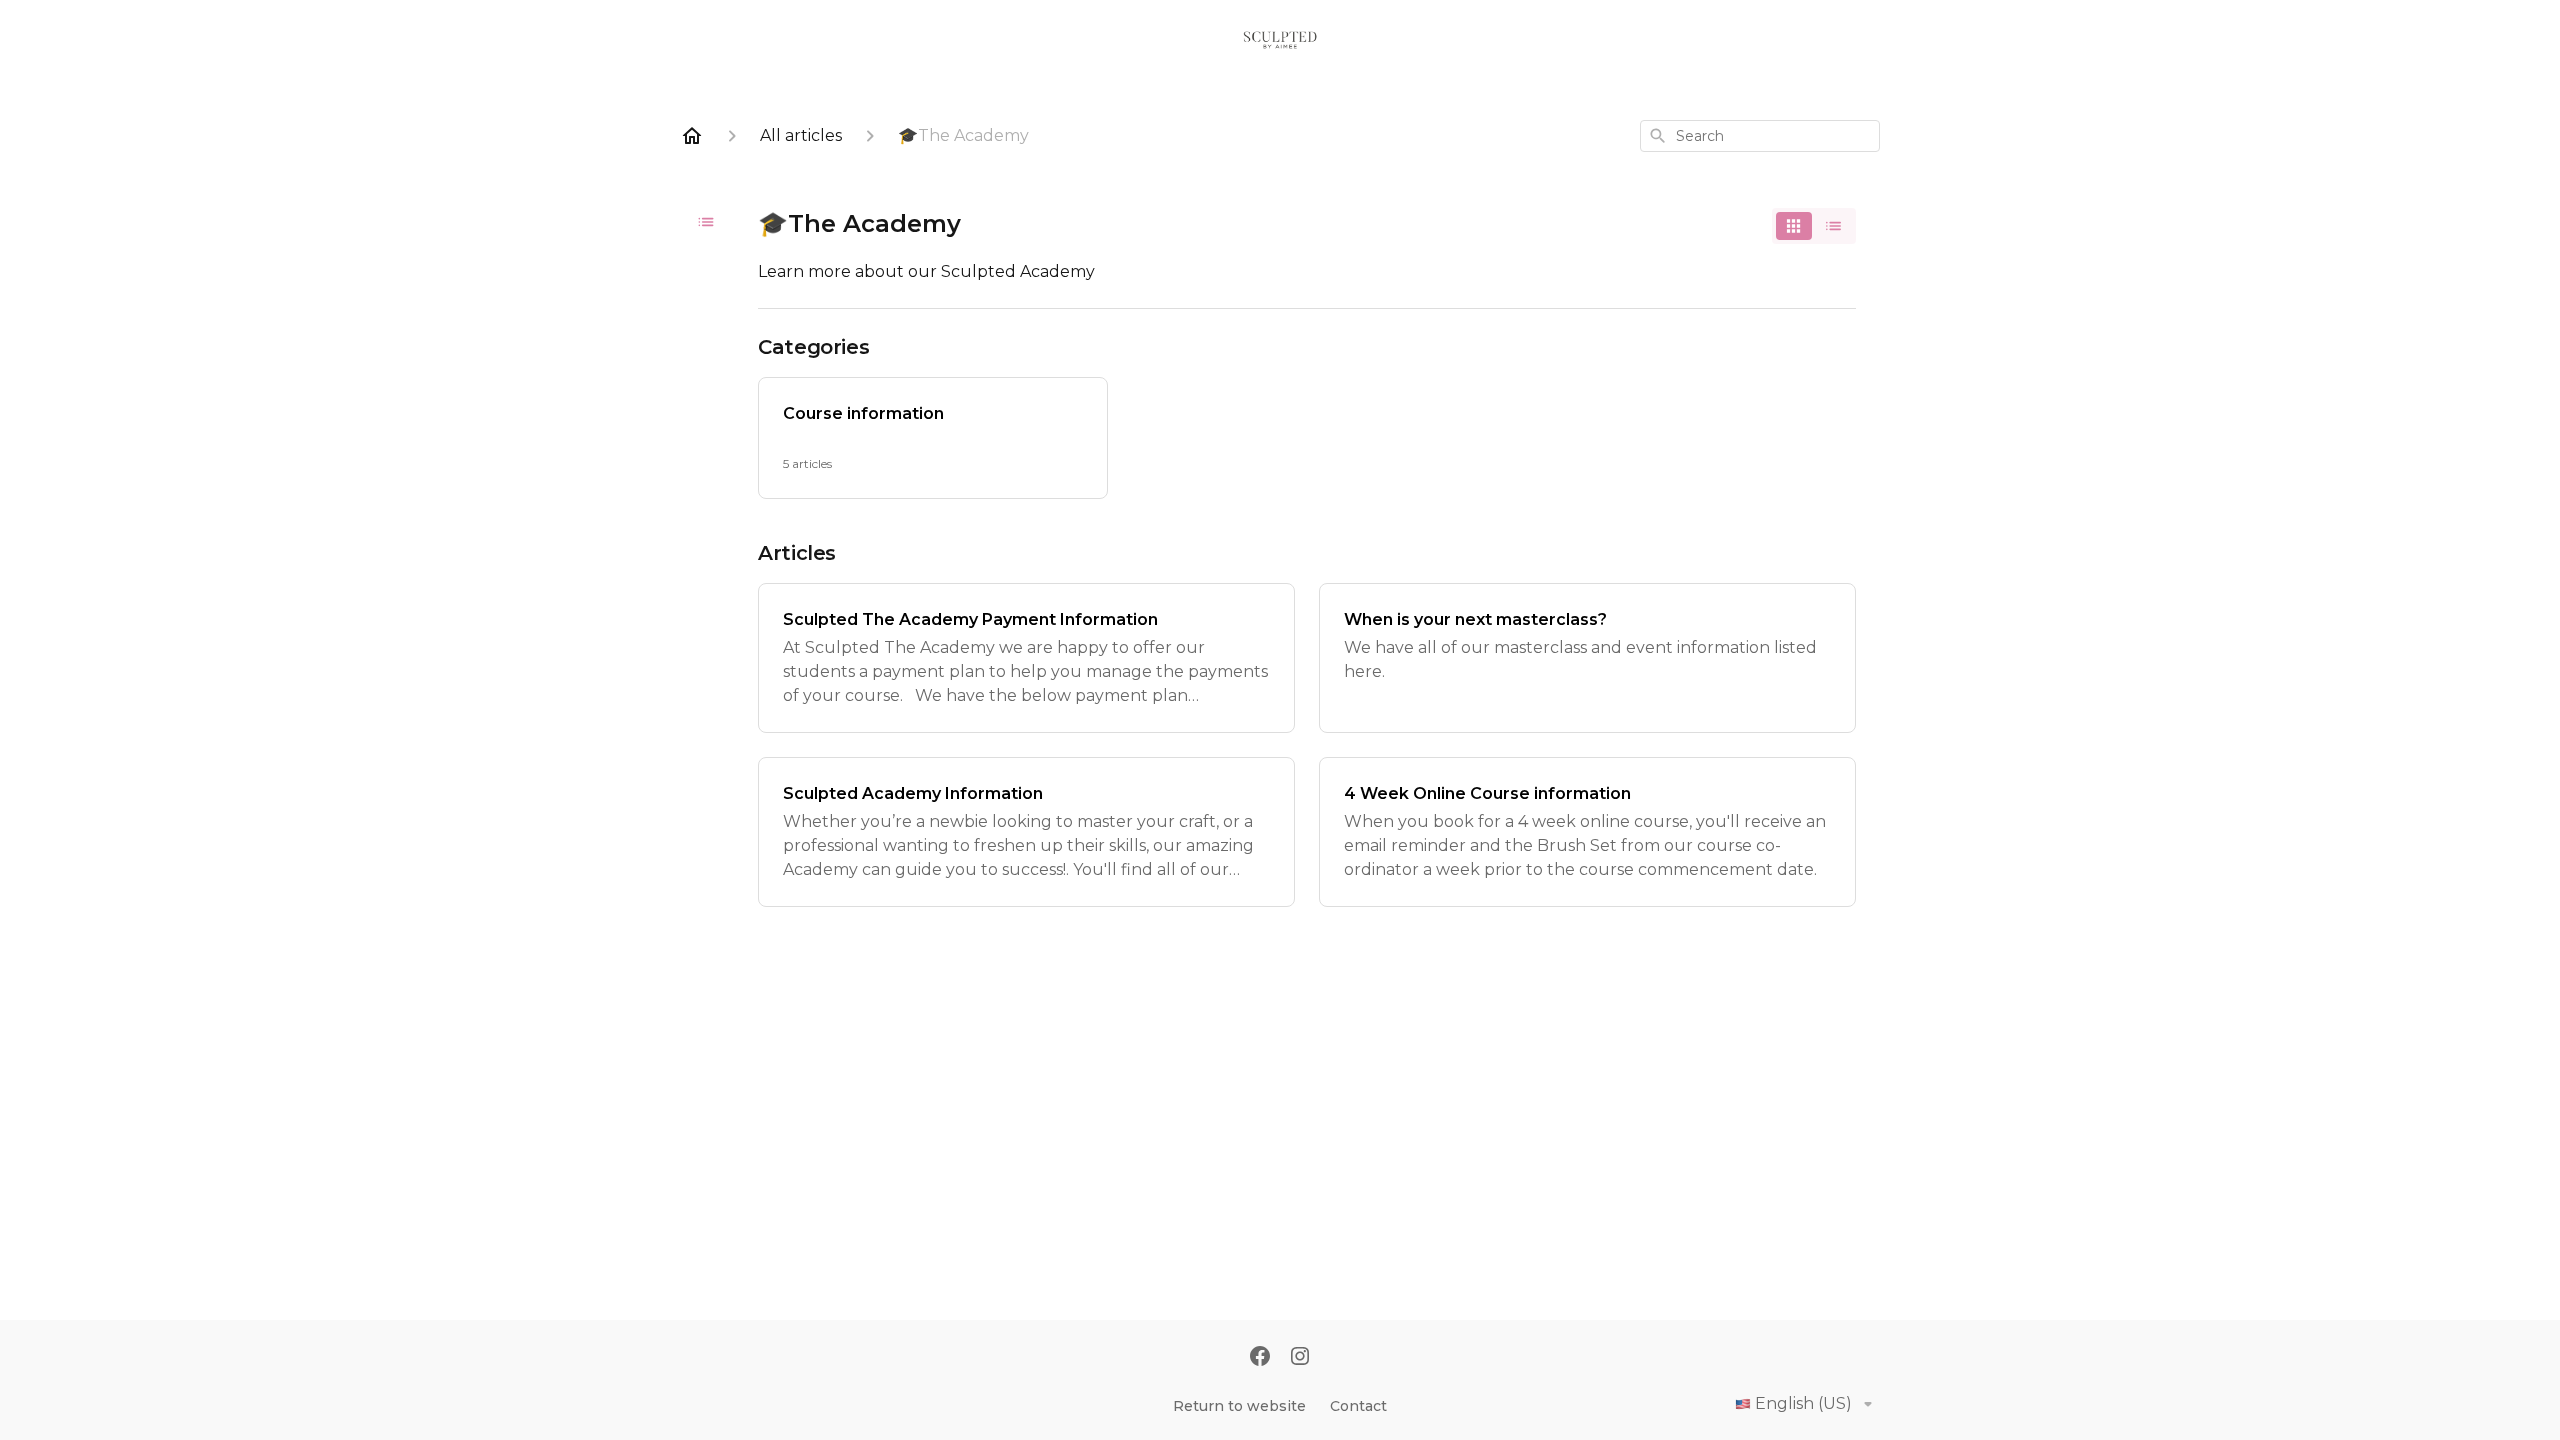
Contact (1358, 1406)
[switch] (1814, 226)
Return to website (1239, 1406)
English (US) (1803, 1403)
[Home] (692, 136)
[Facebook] (1260, 1358)
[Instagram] (1300, 1358)
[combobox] (1760, 136)
